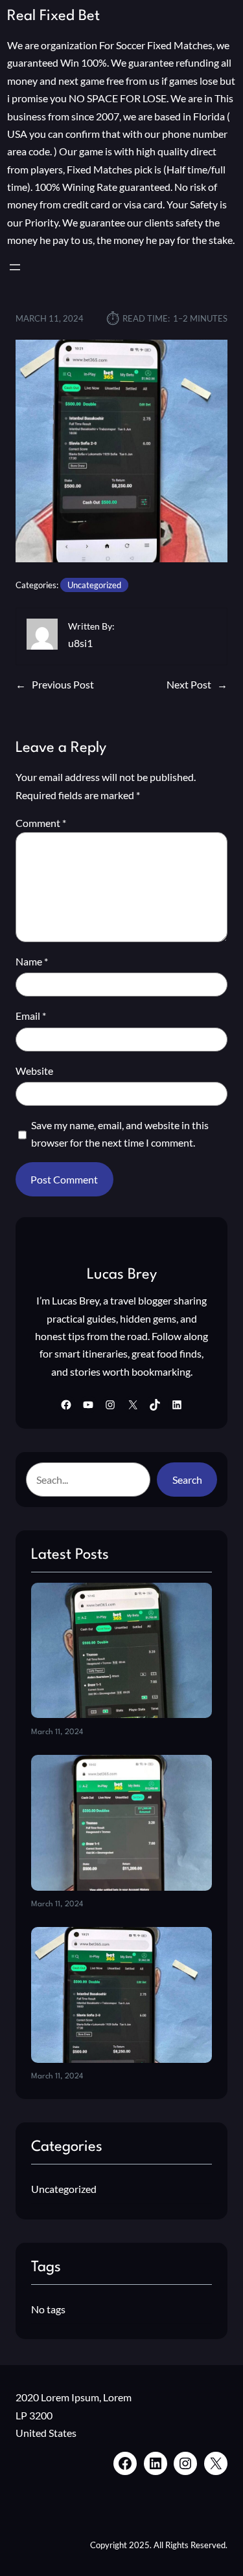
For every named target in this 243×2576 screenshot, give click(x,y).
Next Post (189, 684)
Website (34, 1071)
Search (187, 1480)
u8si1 (80, 643)
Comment (41, 823)
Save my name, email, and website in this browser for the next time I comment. (120, 1134)
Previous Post (63, 684)
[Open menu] (15, 267)
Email (31, 1016)
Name (32, 961)
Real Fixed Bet (53, 16)
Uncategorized (94, 585)
